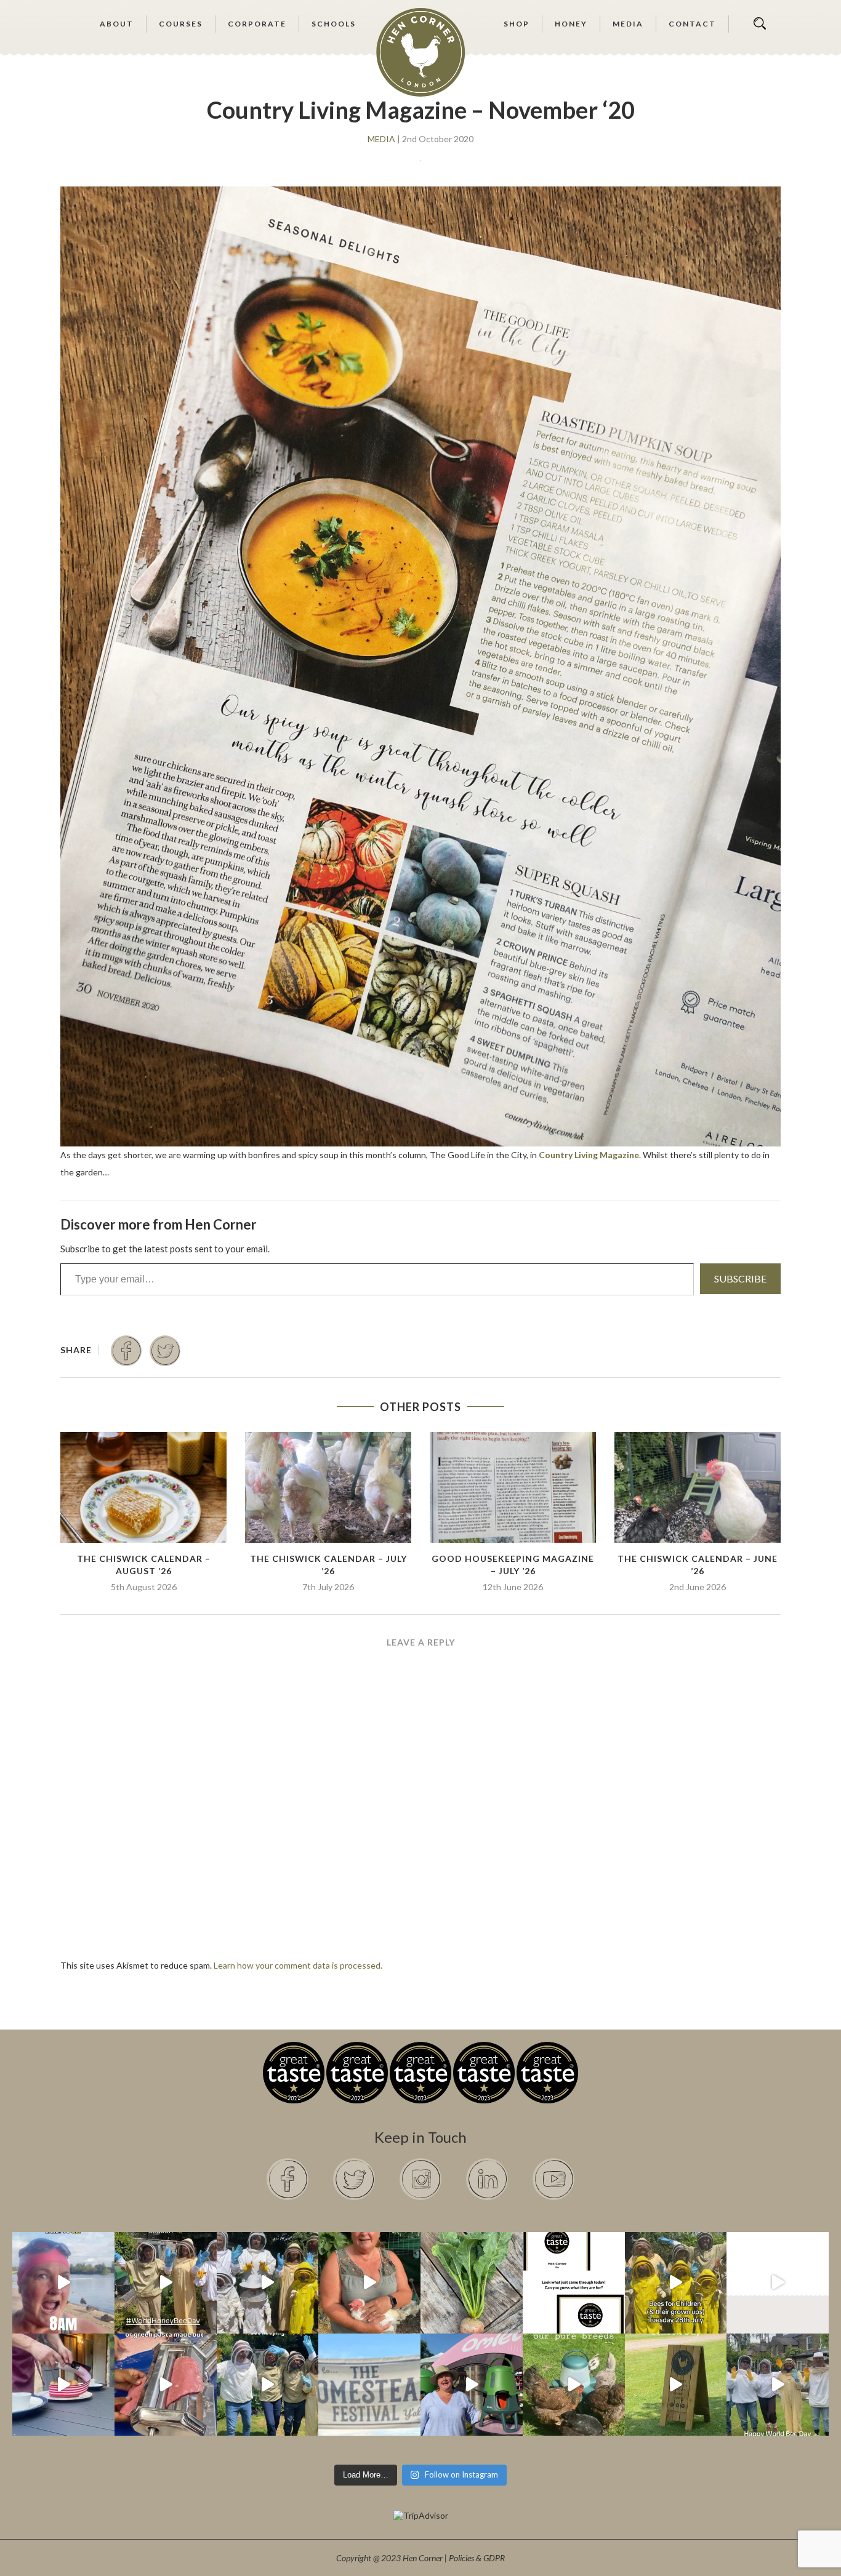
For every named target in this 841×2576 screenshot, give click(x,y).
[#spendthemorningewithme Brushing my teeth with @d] (63, 2283)
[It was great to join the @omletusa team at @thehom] (472, 2385)
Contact (692, 24)
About (117, 24)
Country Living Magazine (589, 1155)
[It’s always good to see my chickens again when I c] (369, 2283)
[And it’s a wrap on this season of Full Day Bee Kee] (166, 2283)
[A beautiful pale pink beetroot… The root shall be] (472, 2283)
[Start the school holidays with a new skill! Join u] (778, 2283)
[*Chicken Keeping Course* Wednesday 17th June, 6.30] (574, 2385)
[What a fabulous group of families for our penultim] (268, 2283)
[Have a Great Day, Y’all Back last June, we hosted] (369, 2385)
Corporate (257, 24)
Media (628, 24)
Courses (181, 24)
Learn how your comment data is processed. (298, 1965)
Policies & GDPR (477, 2558)
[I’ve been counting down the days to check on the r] (574, 2283)
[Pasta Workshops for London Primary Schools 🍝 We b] (166, 2385)
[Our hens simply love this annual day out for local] (676, 2385)
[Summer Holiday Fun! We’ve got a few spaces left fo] (676, 2283)
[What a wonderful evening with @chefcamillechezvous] (63, 2385)
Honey (571, 24)
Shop (517, 24)
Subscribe (740, 1278)
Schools (334, 24)
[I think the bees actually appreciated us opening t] (268, 2385)
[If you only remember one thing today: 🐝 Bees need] (778, 2385)
